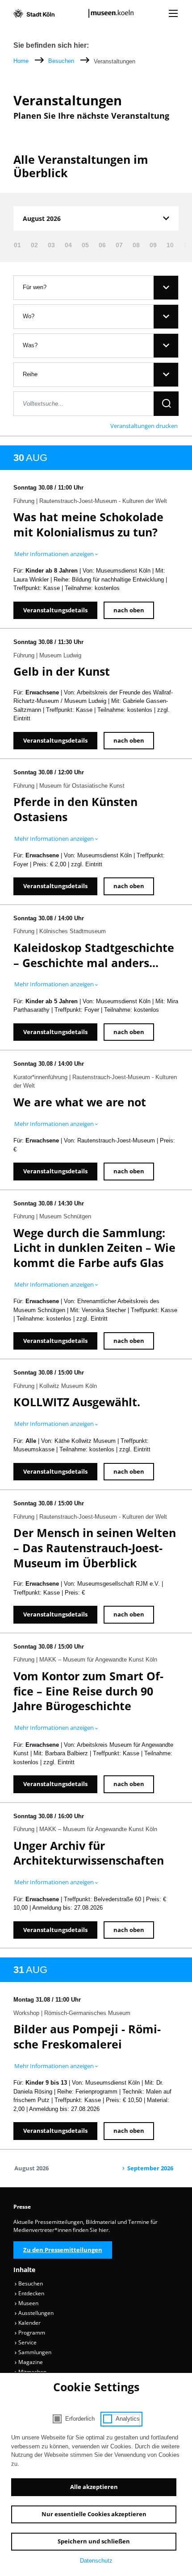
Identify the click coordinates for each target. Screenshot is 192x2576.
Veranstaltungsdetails (55, 610)
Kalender (29, 2323)
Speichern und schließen (94, 2541)
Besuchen (62, 61)
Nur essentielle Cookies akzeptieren (94, 2514)
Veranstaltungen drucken (144, 426)
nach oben (129, 610)
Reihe (30, 374)
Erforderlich (80, 2419)
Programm (31, 2333)
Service (27, 2342)
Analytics (128, 2419)
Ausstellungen (35, 2313)
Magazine (30, 2362)
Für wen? (35, 287)
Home (21, 61)
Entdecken (31, 2293)
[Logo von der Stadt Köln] (34, 13)
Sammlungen (34, 2352)
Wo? (29, 316)
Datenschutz (96, 2561)
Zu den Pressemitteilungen (63, 2250)
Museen (28, 2303)
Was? (30, 345)
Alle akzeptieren (94, 2487)
